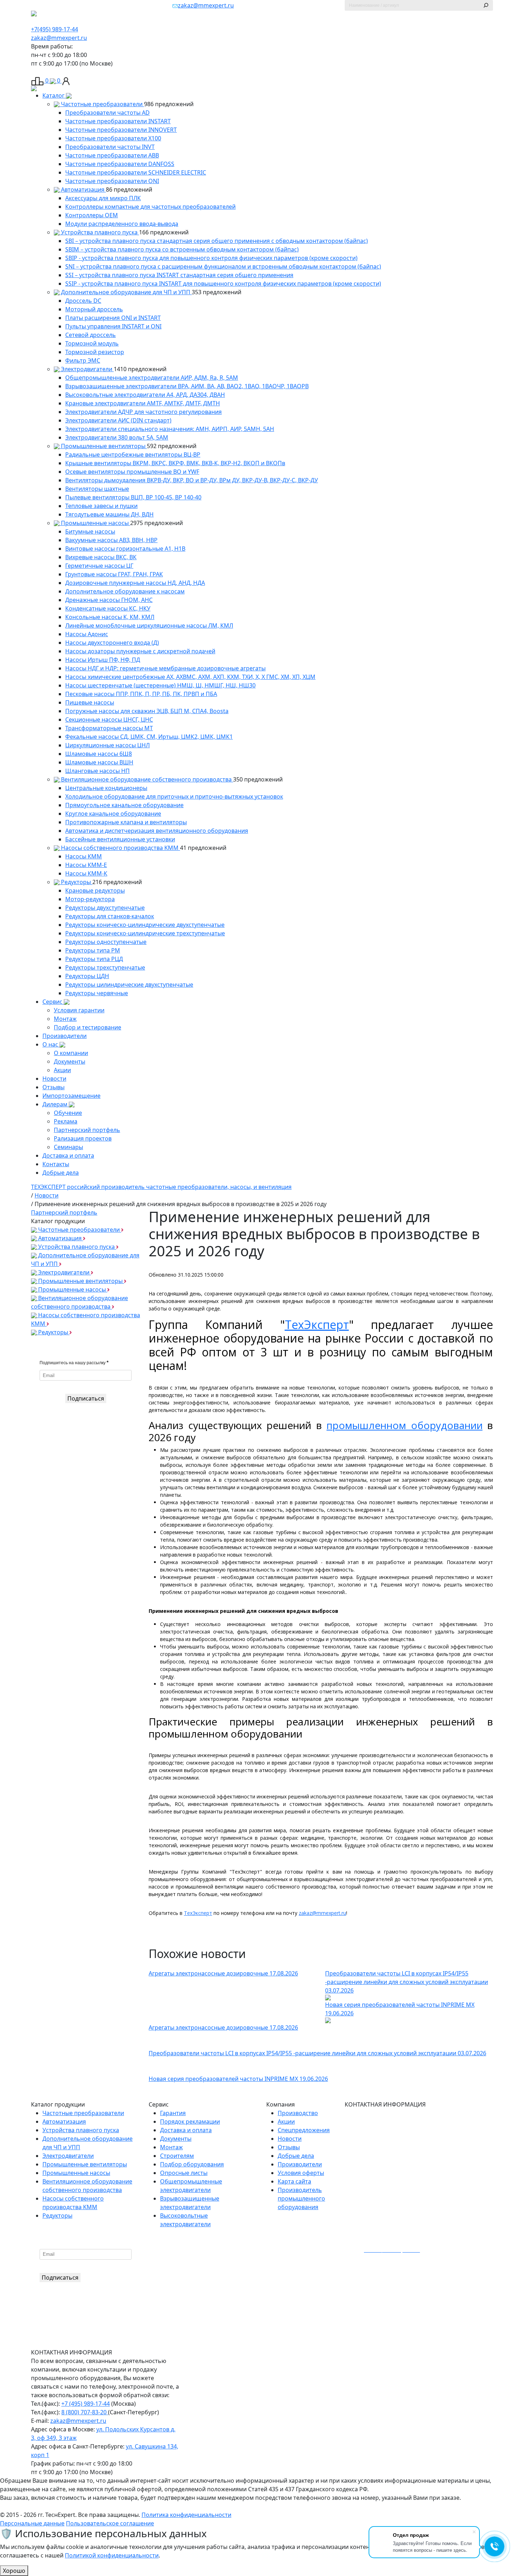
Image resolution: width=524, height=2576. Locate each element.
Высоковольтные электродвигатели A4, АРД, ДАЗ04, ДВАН (145, 395)
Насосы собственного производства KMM (120, 848)
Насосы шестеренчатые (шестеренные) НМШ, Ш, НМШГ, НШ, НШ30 (160, 685)
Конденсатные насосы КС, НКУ (108, 608)
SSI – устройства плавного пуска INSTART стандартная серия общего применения (179, 275)
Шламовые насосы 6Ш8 (99, 754)
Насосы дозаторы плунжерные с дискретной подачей (140, 651)
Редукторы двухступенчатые (105, 908)
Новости (54, 1079)
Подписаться (86, 1398)
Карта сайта (294, 2181)
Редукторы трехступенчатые (105, 967)
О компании (71, 1053)
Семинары (68, 1147)
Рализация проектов (83, 1138)
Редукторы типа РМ (93, 950)
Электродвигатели (87, 369)
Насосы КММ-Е (86, 865)
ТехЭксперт (317, 1325)
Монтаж (65, 1019)
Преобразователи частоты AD (107, 113)
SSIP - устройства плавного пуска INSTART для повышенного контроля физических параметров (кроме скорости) (223, 284)
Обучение (68, 1113)
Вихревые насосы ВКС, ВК (101, 557)
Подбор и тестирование (88, 1027)
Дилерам (56, 1104)
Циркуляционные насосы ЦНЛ (107, 745)
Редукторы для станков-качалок (110, 916)
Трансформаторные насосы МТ (109, 728)
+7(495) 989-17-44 (55, 29)
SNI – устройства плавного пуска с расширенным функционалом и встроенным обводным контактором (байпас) (223, 266)
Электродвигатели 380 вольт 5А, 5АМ (117, 437)
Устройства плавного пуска (99, 232)
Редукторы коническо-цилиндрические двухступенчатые (145, 925)
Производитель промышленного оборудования (301, 2198)
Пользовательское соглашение (110, 2523)
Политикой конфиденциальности (112, 2555)
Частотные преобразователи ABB (112, 155)
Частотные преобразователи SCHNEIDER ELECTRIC (136, 172)
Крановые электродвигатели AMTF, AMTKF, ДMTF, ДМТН (143, 403)
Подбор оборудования (192, 2164)
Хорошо (14, 2571)
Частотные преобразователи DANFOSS (120, 164)
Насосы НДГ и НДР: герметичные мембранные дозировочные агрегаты (165, 668)
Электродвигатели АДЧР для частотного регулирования (143, 412)
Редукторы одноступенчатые (106, 942)
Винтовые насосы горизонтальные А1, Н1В (125, 549)
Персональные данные (32, 2523)
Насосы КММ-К (86, 873)
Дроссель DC (83, 301)
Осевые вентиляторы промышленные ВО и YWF (132, 472)
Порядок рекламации (190, 2121)
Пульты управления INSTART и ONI (113, 326)
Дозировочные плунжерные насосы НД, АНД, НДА (135, 583)
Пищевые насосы (90, 702)
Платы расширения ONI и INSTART (113, 318)
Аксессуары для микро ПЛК (103, 198)
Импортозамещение (71, 1096)
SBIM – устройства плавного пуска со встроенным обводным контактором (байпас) (182, 249)
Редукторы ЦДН (87, 976)
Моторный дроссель (94, 309)
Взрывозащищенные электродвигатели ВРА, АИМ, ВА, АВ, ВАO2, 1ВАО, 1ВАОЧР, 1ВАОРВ (187, 386)
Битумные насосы (90, 531)
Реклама (66, 1121)
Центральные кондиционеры (106, 788)
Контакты (56, 1164)
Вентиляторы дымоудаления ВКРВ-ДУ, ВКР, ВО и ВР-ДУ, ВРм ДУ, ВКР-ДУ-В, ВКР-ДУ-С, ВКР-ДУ (192, 480)
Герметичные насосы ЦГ (99, 566)
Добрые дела (61, 1173)
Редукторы (76, 882)
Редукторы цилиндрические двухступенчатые (129, 985)
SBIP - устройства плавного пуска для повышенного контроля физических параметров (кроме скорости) (211, 258)
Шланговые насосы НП (97, 771)
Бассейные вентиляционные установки (120, 839)
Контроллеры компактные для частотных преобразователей (150, 207)
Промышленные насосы (95, 523)
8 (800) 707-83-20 (85, 2412)
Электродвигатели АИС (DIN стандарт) (118, 420)
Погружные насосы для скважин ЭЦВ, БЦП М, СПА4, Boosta (147, 711)
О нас (51, 1044)
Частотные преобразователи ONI (112, 181)
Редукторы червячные (97, 993)
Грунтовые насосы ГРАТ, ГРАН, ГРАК (114, 574)
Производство (298, 2113)
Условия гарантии (79, 1010)
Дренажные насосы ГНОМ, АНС (109, 600)
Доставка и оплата (68, 1155)
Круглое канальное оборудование (113, 814)
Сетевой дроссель (91, 335)
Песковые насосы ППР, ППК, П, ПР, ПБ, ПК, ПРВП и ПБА (141, 694)
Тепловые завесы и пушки (101, 506)
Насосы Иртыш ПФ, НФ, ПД (103, 660)
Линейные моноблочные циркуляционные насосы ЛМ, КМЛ (149, 625)
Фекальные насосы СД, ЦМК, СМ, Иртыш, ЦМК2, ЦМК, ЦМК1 (149, 737)
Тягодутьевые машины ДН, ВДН (109, 514)
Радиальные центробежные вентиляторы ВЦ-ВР (133, 455)
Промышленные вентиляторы (103, 446)
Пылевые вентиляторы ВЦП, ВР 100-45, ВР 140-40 (133, 497)
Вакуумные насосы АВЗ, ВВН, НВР (111, 540)
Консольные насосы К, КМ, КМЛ (110, 617)
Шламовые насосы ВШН (99, 762)
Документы (70, 1061)
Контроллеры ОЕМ (92, 215)
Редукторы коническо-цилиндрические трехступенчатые (145, 933)
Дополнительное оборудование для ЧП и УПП (126, 292)
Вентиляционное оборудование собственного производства (146, 779)
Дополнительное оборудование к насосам (125, 591)
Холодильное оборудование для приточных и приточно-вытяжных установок (174, 796)
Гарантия (173, 2113)
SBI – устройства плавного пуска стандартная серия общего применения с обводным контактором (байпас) (217, 241)
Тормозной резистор (95, 352)
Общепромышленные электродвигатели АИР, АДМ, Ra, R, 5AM (152, 378)
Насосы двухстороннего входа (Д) (112, 643)
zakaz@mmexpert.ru (206, 5)
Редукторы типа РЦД (94, 959)
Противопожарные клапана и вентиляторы (126, 822)
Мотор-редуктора (90, 899)
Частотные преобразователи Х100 (113, 138)
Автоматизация (83, 189)
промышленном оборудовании (405, 1425)
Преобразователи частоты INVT (110, 147)
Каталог (54, 95)
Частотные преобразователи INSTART (118, 121)
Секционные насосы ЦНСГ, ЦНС (109, 720)
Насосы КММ (84, 856)
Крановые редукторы (95, 890)
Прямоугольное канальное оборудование (124, 805)
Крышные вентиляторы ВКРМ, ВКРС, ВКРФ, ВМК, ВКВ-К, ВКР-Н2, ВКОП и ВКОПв (175, 463)
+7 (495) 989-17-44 (86, 2404)
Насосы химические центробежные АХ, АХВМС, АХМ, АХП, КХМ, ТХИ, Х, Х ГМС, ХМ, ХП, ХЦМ (190, 677)
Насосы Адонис (87, 634)
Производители (65, 1036)
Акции (62, 1070)
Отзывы (53, 1087)
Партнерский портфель (87, 1130)
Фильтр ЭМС (83, 360)
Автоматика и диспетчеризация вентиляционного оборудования (157, 831)
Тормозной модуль (92, 343)
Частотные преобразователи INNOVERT (121, 130)
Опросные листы (184, 2173)
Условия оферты (301, 2173)
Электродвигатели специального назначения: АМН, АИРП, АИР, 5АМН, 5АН (170, 429)
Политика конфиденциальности (186, 2515)
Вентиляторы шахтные (97, 489)
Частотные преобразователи (102, 104)
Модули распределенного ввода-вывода (122, 224)
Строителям (177, 2156)
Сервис (53, 1002)
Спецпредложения (304, 2130)
